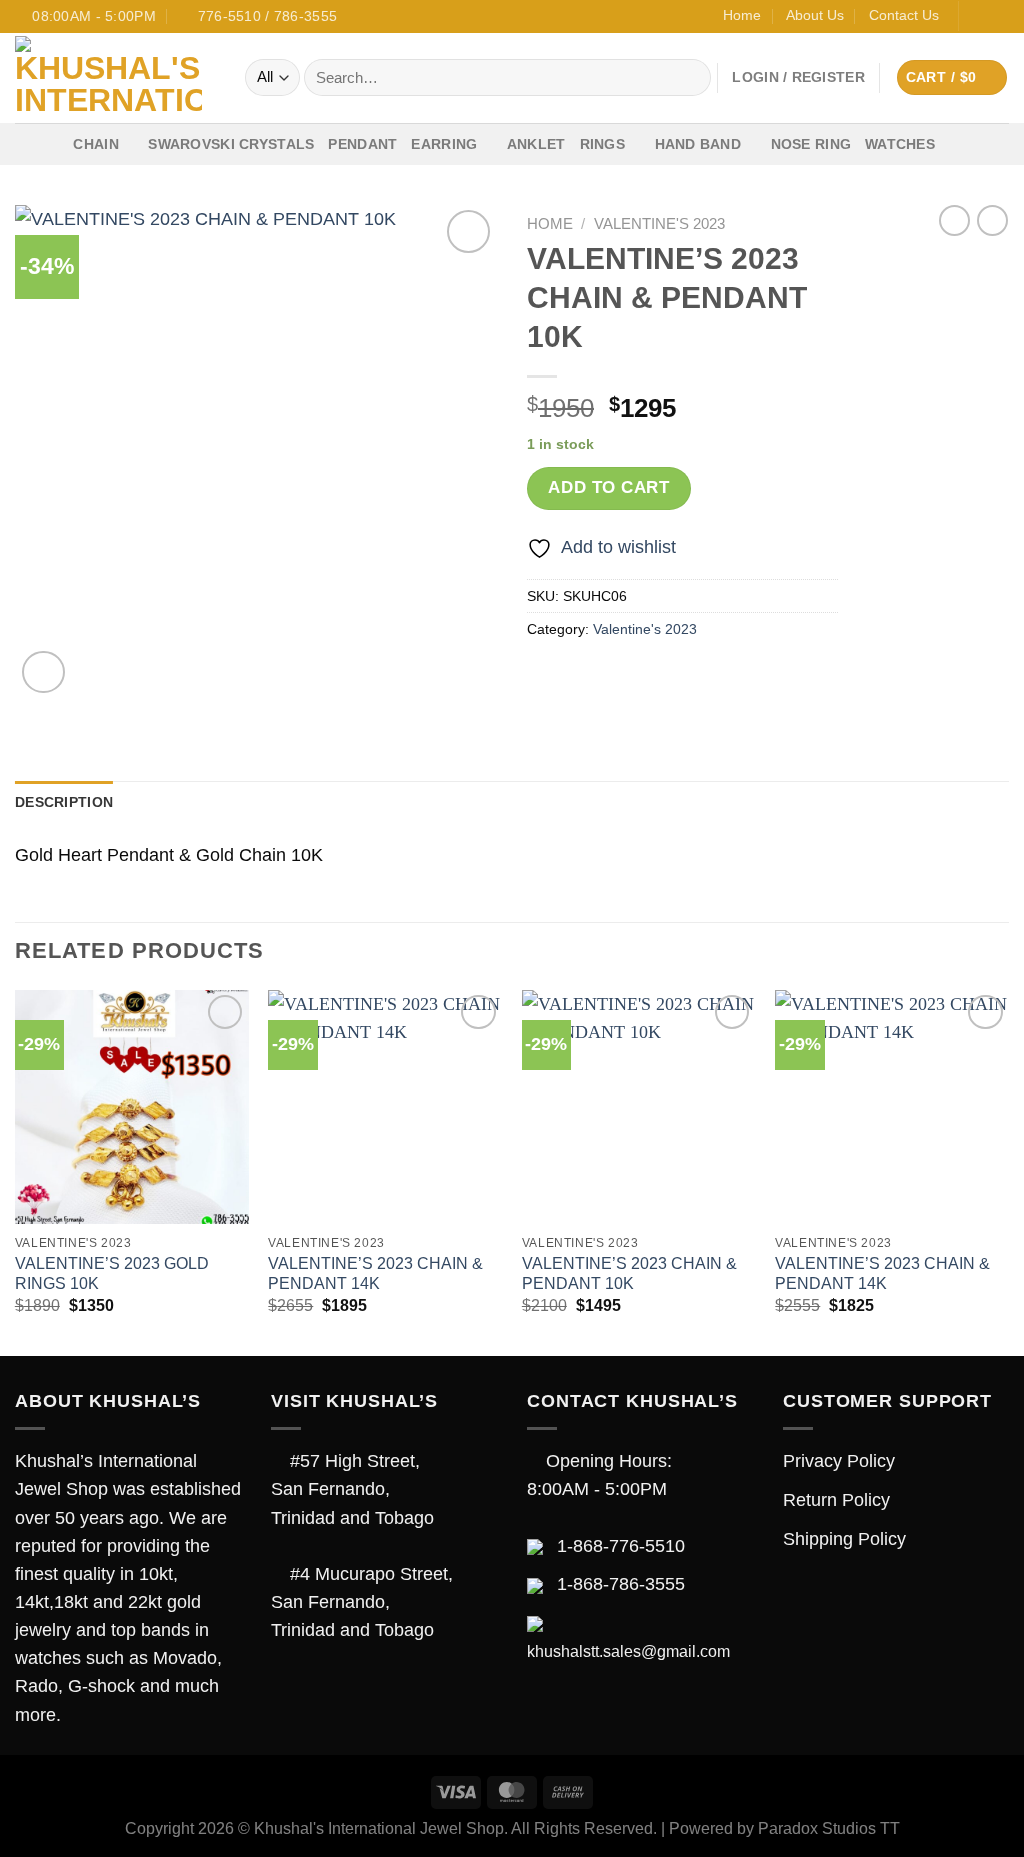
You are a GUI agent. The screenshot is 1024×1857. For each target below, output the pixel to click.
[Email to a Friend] (626, 678)
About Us (815, 15)
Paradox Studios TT (829, 1828)
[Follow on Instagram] (998, 16)
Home (742, 15)
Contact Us (904, 15)
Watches (900, 144)
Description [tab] (64, 802)
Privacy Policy (839, 1461)
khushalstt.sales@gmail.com (628, 1651)
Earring (444, 144)
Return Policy (836, 1500)
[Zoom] (43, 672)
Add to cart (608, 487)
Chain (95, 144)
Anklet (536, 144)
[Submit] (690, 77)
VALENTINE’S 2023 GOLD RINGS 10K (112, 1274)
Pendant (362, 144)
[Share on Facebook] (547, 678)
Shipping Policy (844, 1539)
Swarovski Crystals (231, 144)
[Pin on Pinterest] (666, 678)
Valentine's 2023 (659, 223)
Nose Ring (811, 144)
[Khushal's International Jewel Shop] (115, 78)
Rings (602, 144)
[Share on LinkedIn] (706, 678)
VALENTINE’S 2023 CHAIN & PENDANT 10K (629, 1274)
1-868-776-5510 (621, 1546)
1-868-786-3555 (621, 1584)
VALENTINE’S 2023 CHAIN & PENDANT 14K (375, 1274)
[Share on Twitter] (586, 678)
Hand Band (698, 144)
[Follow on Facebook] (977, 16)
